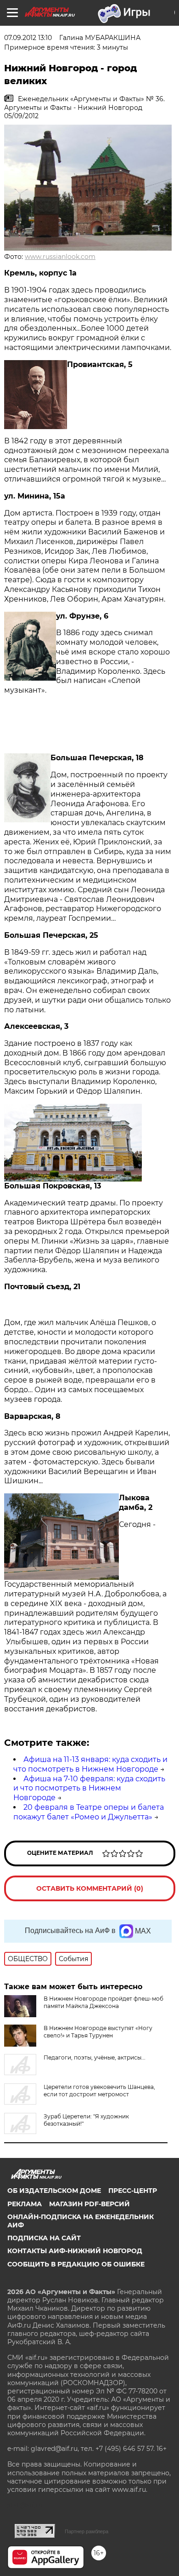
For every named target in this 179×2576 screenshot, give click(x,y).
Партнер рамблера (87, 2531)
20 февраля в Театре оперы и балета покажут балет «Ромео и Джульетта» (89, 1812)
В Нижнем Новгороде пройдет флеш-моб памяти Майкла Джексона (103, 2002)
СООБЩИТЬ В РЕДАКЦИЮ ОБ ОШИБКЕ (76, 2264)
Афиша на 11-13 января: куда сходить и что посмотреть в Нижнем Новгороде (90, 1764)
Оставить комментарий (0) (90, 1888)
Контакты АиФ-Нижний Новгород (75, 2251)
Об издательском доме (54, 2191)
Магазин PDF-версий (89, 2204)
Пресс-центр (133, 2191)
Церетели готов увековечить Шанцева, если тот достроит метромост (99, 2091)
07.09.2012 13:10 (28, 38)
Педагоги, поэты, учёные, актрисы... (95, 2057)
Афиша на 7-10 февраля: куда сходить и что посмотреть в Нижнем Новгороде (89, 1788)
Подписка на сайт (44, 2238)
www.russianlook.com (60, 257)
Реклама (25, 2204)
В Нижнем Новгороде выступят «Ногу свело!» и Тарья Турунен (98, 2032)
